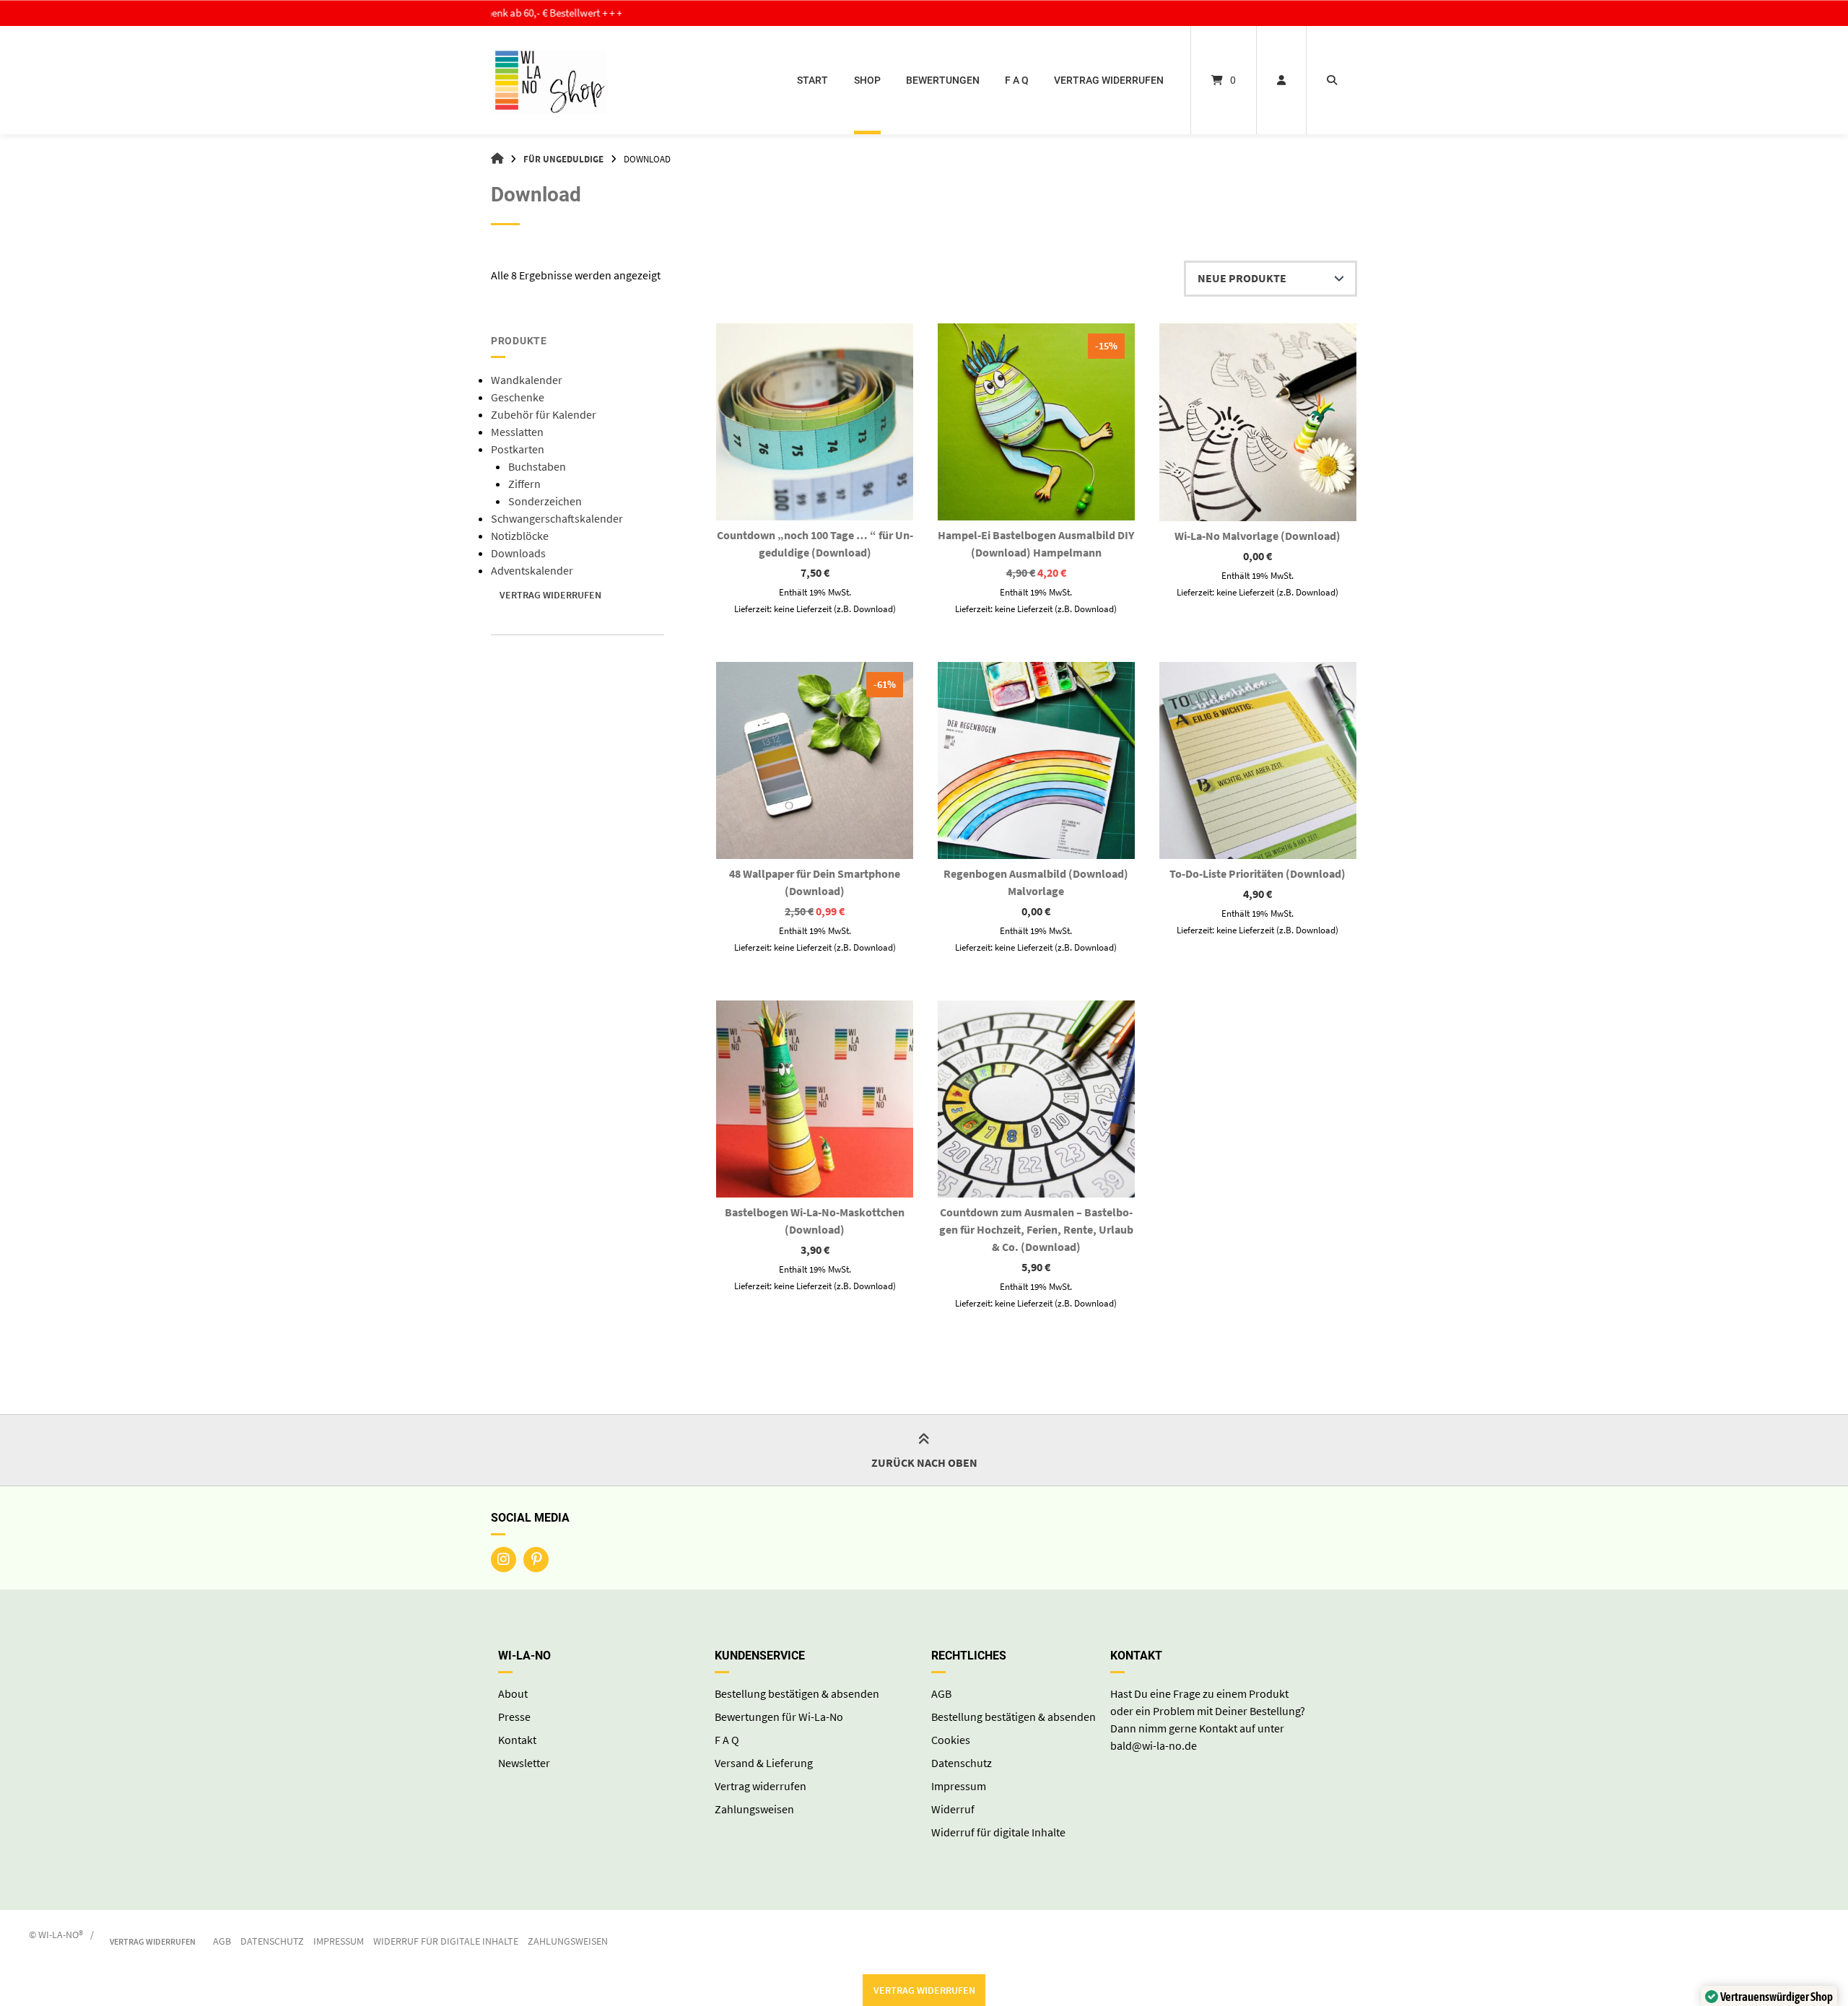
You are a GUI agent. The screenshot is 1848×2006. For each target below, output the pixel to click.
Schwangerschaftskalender (557, 518)
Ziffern (524, 484)
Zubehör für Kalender (544, 414)
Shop (867, 80)
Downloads (518, 553)
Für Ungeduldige (563, 159)
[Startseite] (549, 80)
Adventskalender (532, 570)
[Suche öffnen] (1332, 80)
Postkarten (518, 449)
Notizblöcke (520, 536)
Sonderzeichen (545, 501)
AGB (941, 1693)
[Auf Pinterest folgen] (536, 1560)
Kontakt (517, 1740)
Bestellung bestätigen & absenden (797, 1693)
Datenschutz (962, 1763)
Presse (514, 1717)
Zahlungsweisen (754, 1809)
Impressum (959, 1786)
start (812, 80)
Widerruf (953, 1809)
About (513, 1693)
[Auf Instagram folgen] (504, 1560)
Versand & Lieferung (764, 1763)
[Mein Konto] (1281, 80)
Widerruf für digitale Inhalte (998, 1832)
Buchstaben (537, 466)
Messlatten (517, 432)
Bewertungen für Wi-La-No (779, 1717)
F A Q (1017, 80)
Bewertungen (943, 80)
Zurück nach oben (924, 1462)
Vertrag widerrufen (1109, 80)
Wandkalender (527, 380)
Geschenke (518, 397)
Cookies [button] (951, 1740)
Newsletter (524, 1763)
